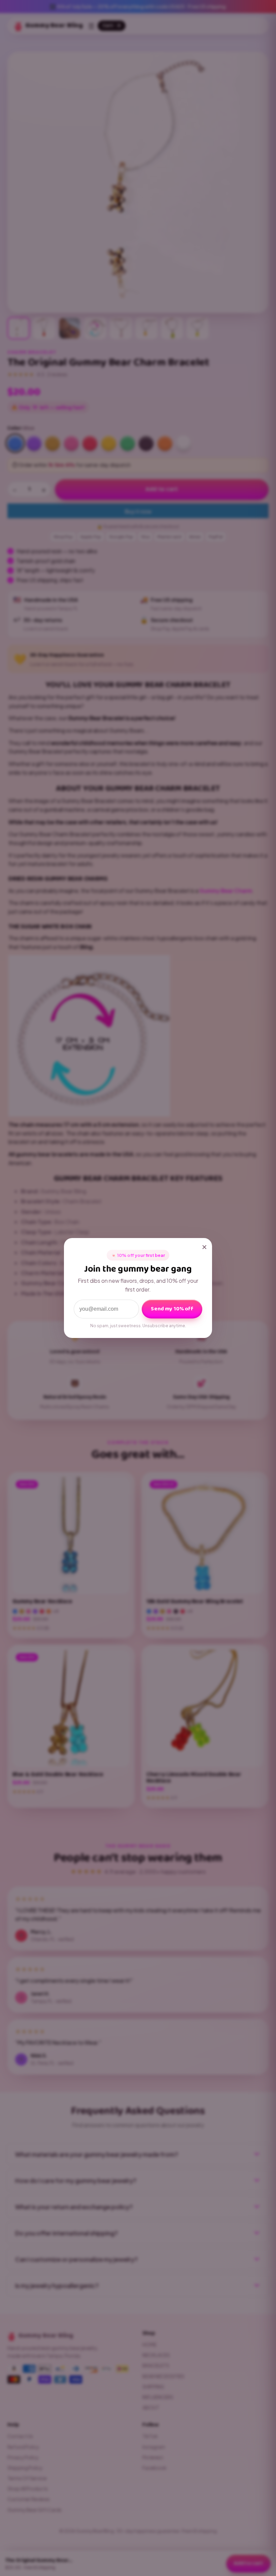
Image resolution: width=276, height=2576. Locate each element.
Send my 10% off (172, 1309)
